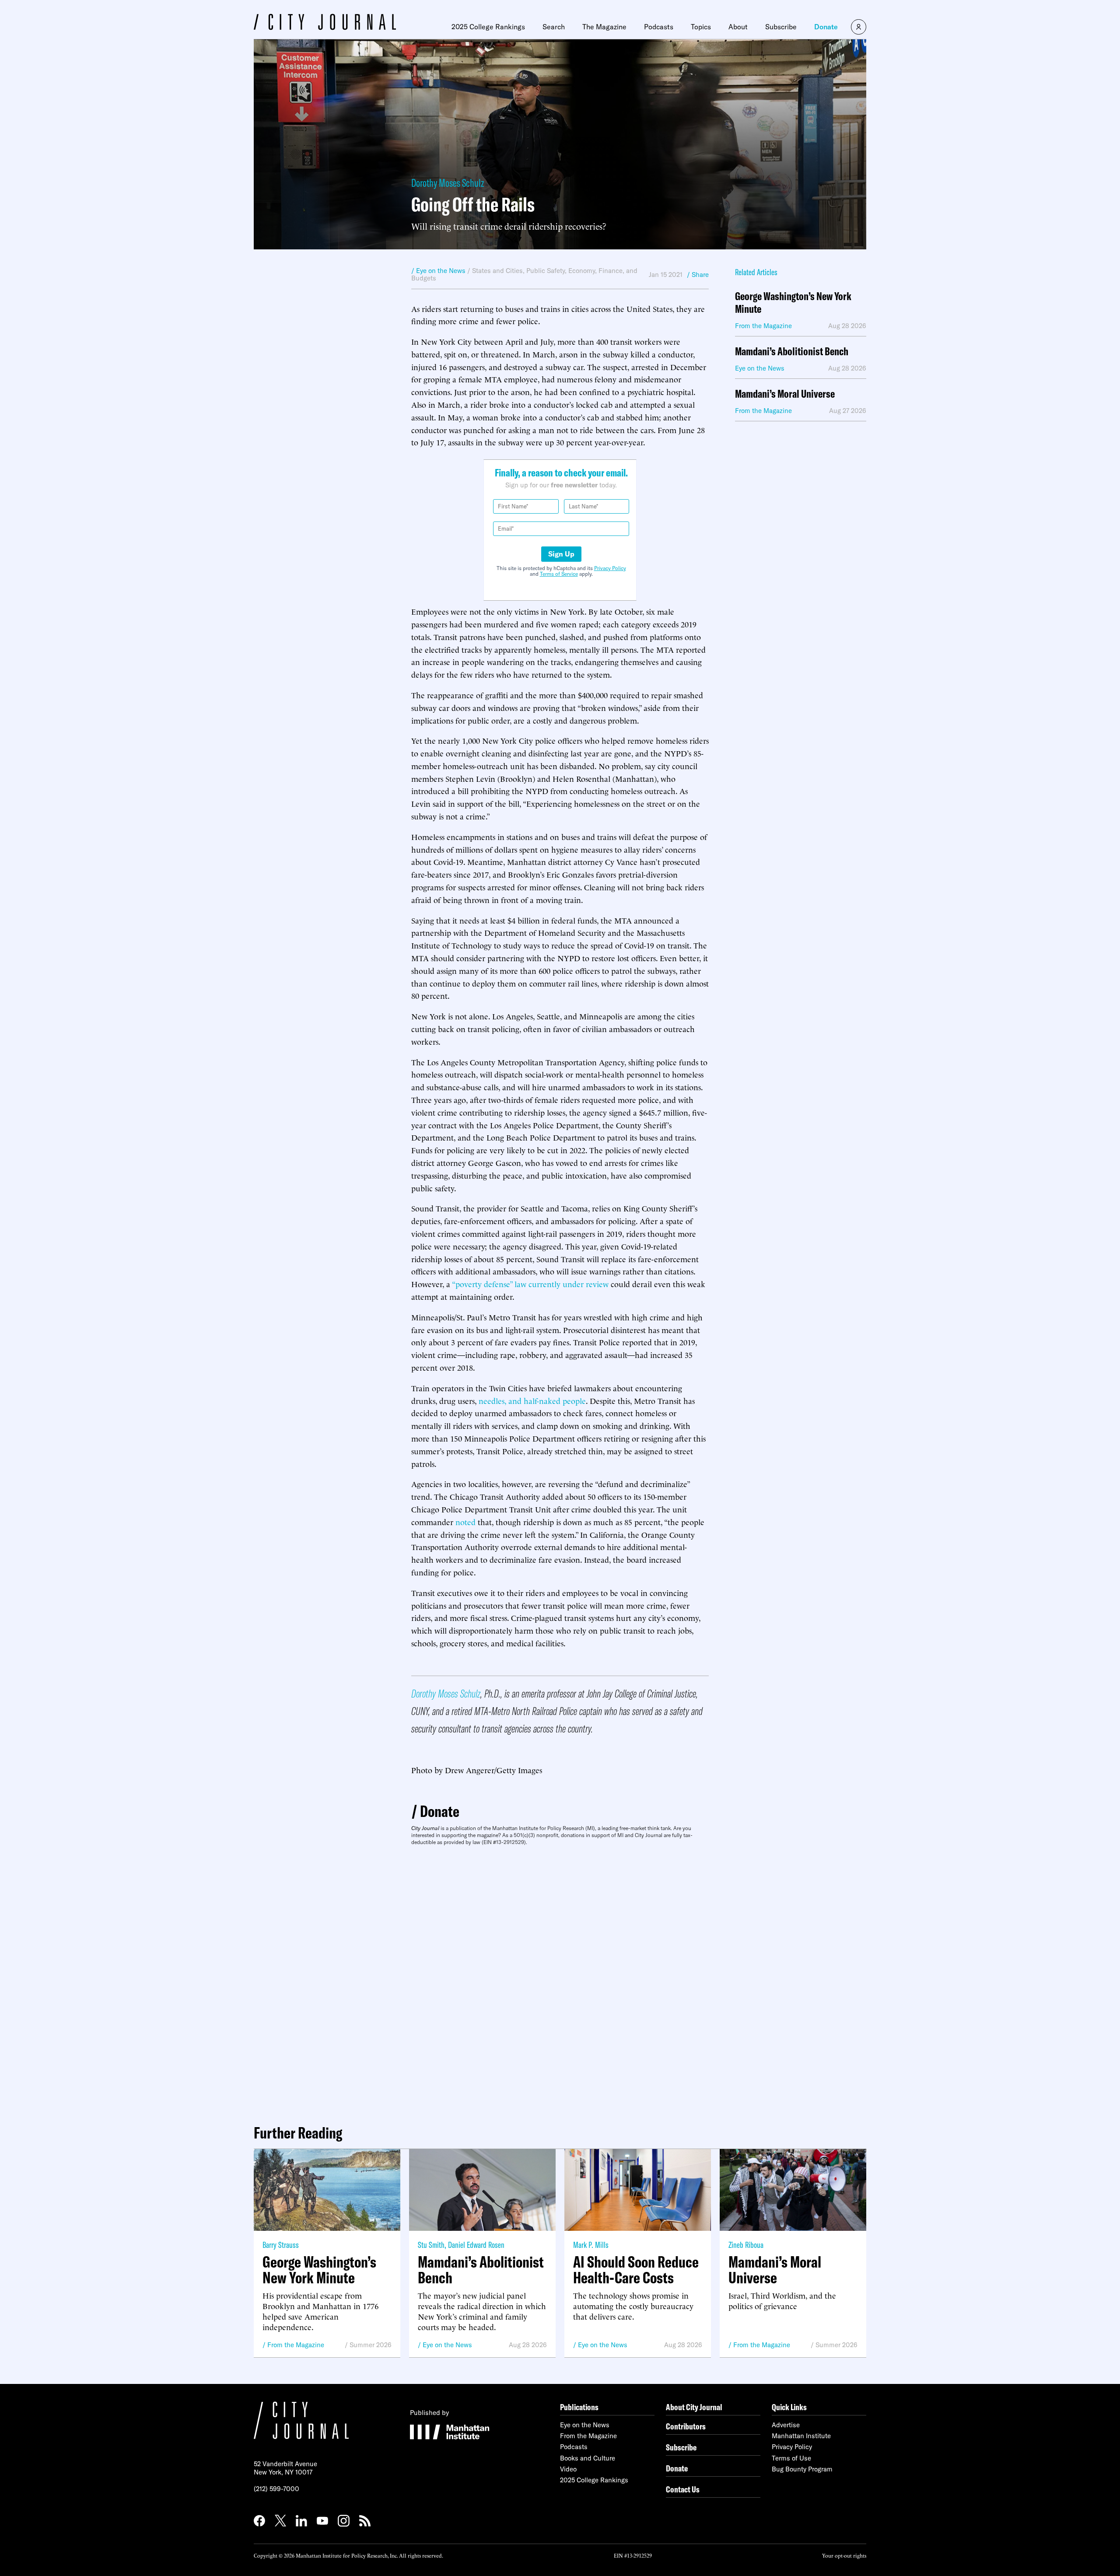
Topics (701, 27)
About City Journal (694, 2407)
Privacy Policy (610, 568)
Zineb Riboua (746, 2245)
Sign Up (561, 554)
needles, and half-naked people (532, 1400)
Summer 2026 (371, 2345)
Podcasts (659, 27)
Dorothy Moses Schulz (448, 183)
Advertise (786, 2425)
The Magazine (604, 27)
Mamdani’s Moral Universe (785, 394)
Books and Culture (588, 2458)
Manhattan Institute (801, 2436)
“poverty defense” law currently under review (530, 1283)
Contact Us (683, 2489)
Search (554, 27)
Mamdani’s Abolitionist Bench (792, 352)
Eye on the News (447, 2345)
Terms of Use (791, 2458)
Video (568, 2469)
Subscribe (781, 27)
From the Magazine (296, 2345)
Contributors (686, 2426)
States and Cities (497, 271)
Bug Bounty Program (802, 2469)
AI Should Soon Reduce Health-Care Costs (636, 2270)
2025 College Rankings (488, 27)
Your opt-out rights (844, 2555)
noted (465, 1521)
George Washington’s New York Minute (793, 303)
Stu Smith (431, 2245)
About (738, 27)
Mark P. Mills (591, 2245)
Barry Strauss (281, 2245)
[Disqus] (560, 1981)
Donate (826, 27)
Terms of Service (559, 574)
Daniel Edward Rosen (476, 2245)
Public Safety (546, 271)
